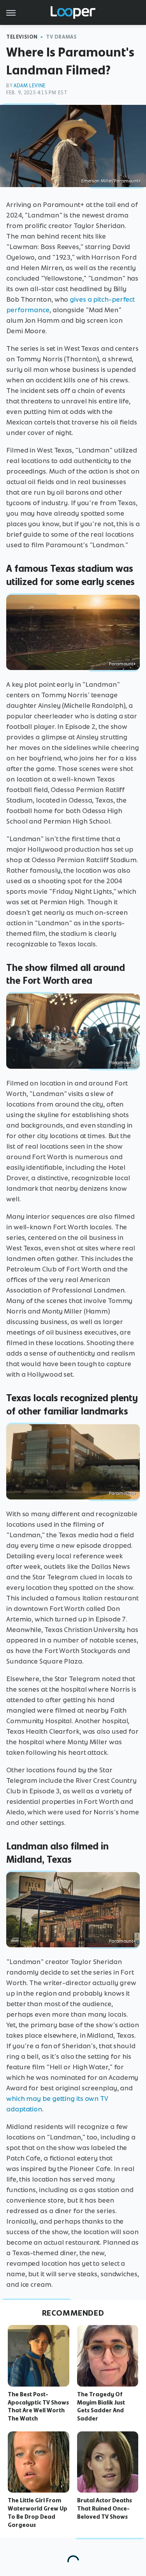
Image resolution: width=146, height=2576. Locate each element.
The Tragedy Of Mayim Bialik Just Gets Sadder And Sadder (101, 2406)
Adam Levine (30, 86)
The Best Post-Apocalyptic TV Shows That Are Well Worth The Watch (38, 2406)
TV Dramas (61, 37)
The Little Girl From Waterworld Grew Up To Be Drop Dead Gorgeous (38, 2512)
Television (22, 37)
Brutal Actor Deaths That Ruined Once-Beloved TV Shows (105, 2509)
